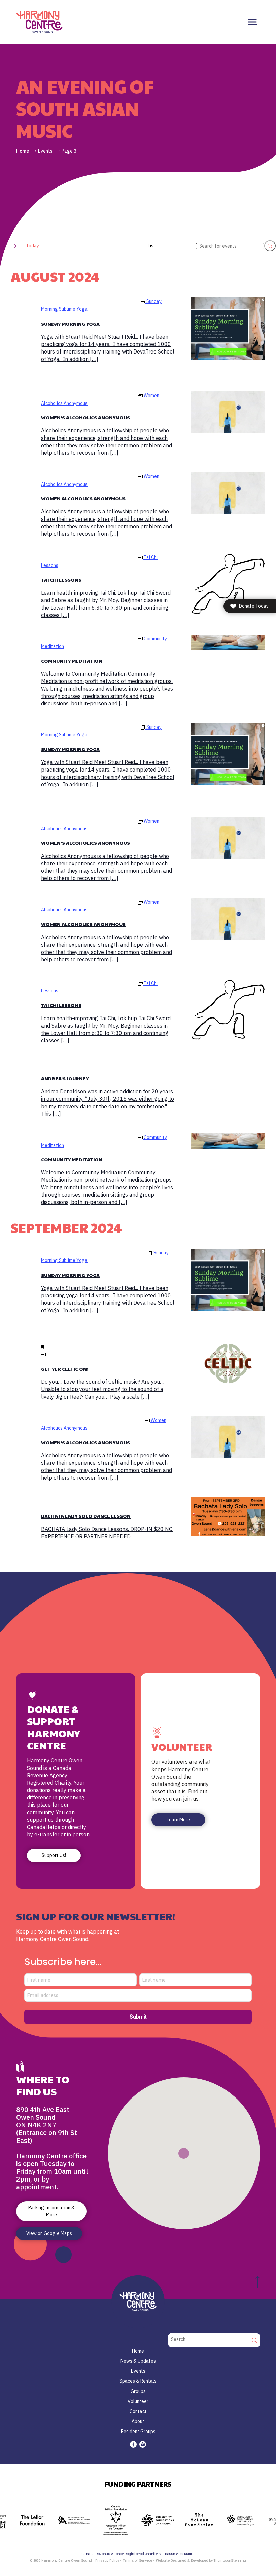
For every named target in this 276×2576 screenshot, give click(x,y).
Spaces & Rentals (138, 2381)
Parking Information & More (51, 2211)
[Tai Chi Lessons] (228, 584)
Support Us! (54, 1855)
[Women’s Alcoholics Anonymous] (228, 412)
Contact (138, 2411)
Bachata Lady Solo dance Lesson (86, 1516)
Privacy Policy (107, 2561)
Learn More (178, 1820)
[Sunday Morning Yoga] (228, 328)
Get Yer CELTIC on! (65, 1369)
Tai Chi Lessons (61, 580)
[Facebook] (133, 2444)
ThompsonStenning (230, 2561)
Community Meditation (72, 661)
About (138, 2421)
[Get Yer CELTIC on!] (228, 1364)
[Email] (143, 2444)
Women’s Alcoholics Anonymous (85, 417)
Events (45, 151)
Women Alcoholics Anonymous (83, 498)
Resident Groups (138, 2432)
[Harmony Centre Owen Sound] (39, 22)
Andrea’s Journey (65, 1078)
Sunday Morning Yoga (70, 324)
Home (23, 151)
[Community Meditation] (228, 642)
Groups (138, 2391)
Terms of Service (137, 2561)
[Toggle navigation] (252, 22)
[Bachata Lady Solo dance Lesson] (228, 1517)
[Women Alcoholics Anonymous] (228, 493)
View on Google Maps (49, 2233)
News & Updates (138, 2361)
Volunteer (138, 2401)
